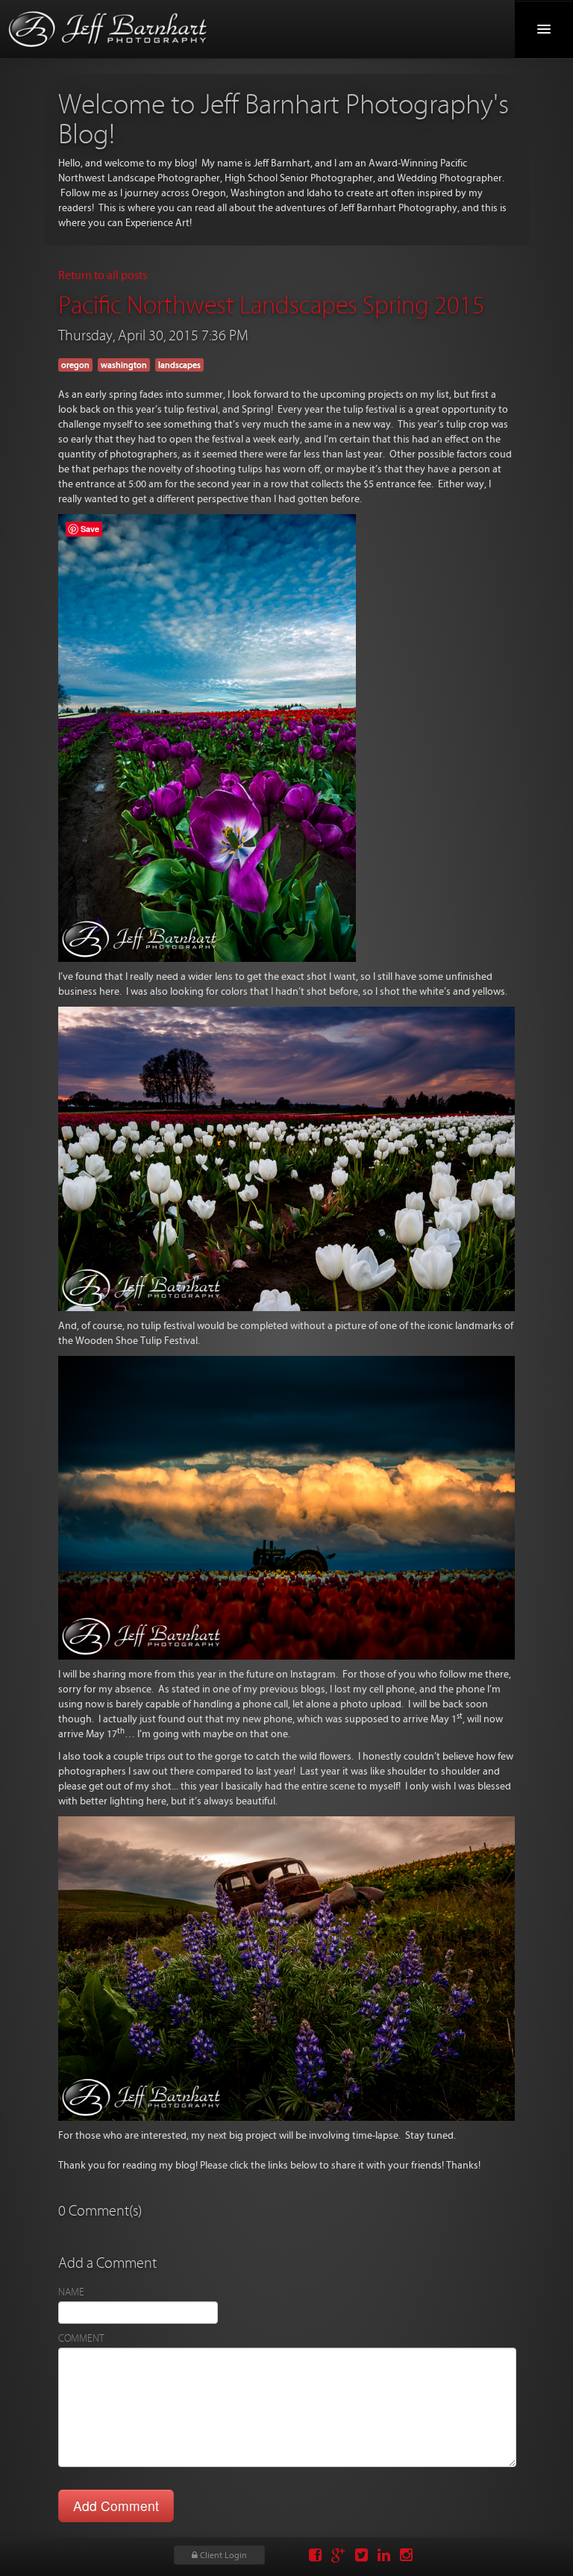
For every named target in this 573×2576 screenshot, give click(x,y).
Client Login (222, 2555)
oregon (75, 365)
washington (124, 365)
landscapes (179, 365)
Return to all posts (103, 275)
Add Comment (116, 2505)
